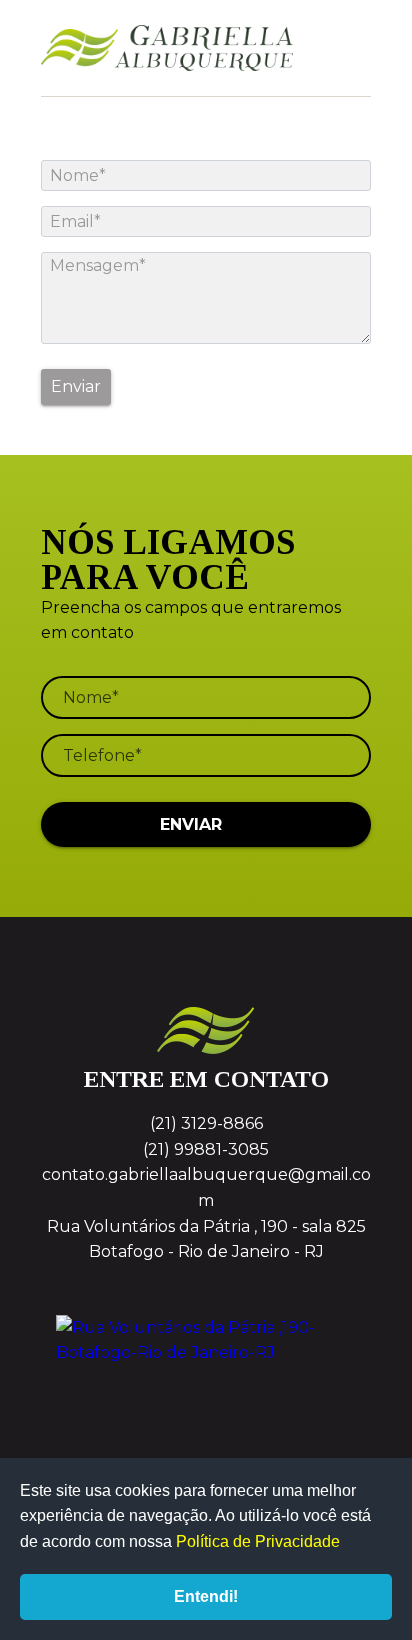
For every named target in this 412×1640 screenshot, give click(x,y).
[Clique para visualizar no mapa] (206, 1390)
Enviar (76, 386)
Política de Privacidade (258, 1541)
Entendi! (206, 1596)
